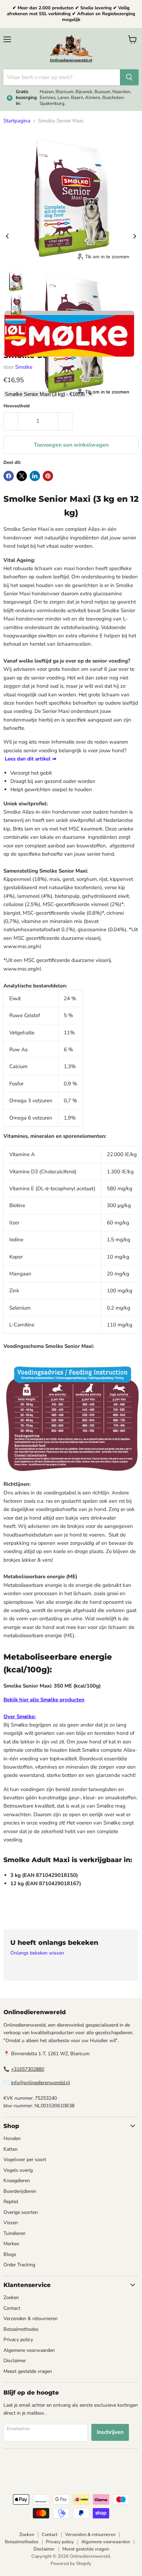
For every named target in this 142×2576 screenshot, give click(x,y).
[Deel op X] (22, 476)
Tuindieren (14, 2233)
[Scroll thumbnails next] (135, 236)
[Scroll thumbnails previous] (7, 236)
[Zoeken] (129, 77)
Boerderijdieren (20, 2191)
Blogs (10, 2254)
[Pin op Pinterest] (48, 476)
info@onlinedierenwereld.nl (40, 2083)
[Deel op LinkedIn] (35, 476)
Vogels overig (18, 2170)
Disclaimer (15, 2361)
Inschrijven (110, 2432)
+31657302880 (28, 2069)
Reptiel (11, 2202)
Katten (11, 2149)
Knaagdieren (17, 2181)
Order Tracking (19, 2265)
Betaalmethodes (21, 2329)
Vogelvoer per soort (25, 2160)
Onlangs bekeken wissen (37, 1953)
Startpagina (17, 121)
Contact (12, 2308)
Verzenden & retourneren (31, 2319)
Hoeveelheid (17, 406)
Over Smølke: (20, 1717)
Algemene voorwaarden (29, 2350)
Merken (11, 2244)
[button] (16, 281)
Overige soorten (21, 2212)
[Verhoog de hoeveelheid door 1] (65, 421)
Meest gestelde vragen (28, 2371)
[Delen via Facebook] (9, 476)
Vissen (11, 2223)
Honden (12, 2139)
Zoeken (11, 2297)
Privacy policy (18, 2340)
